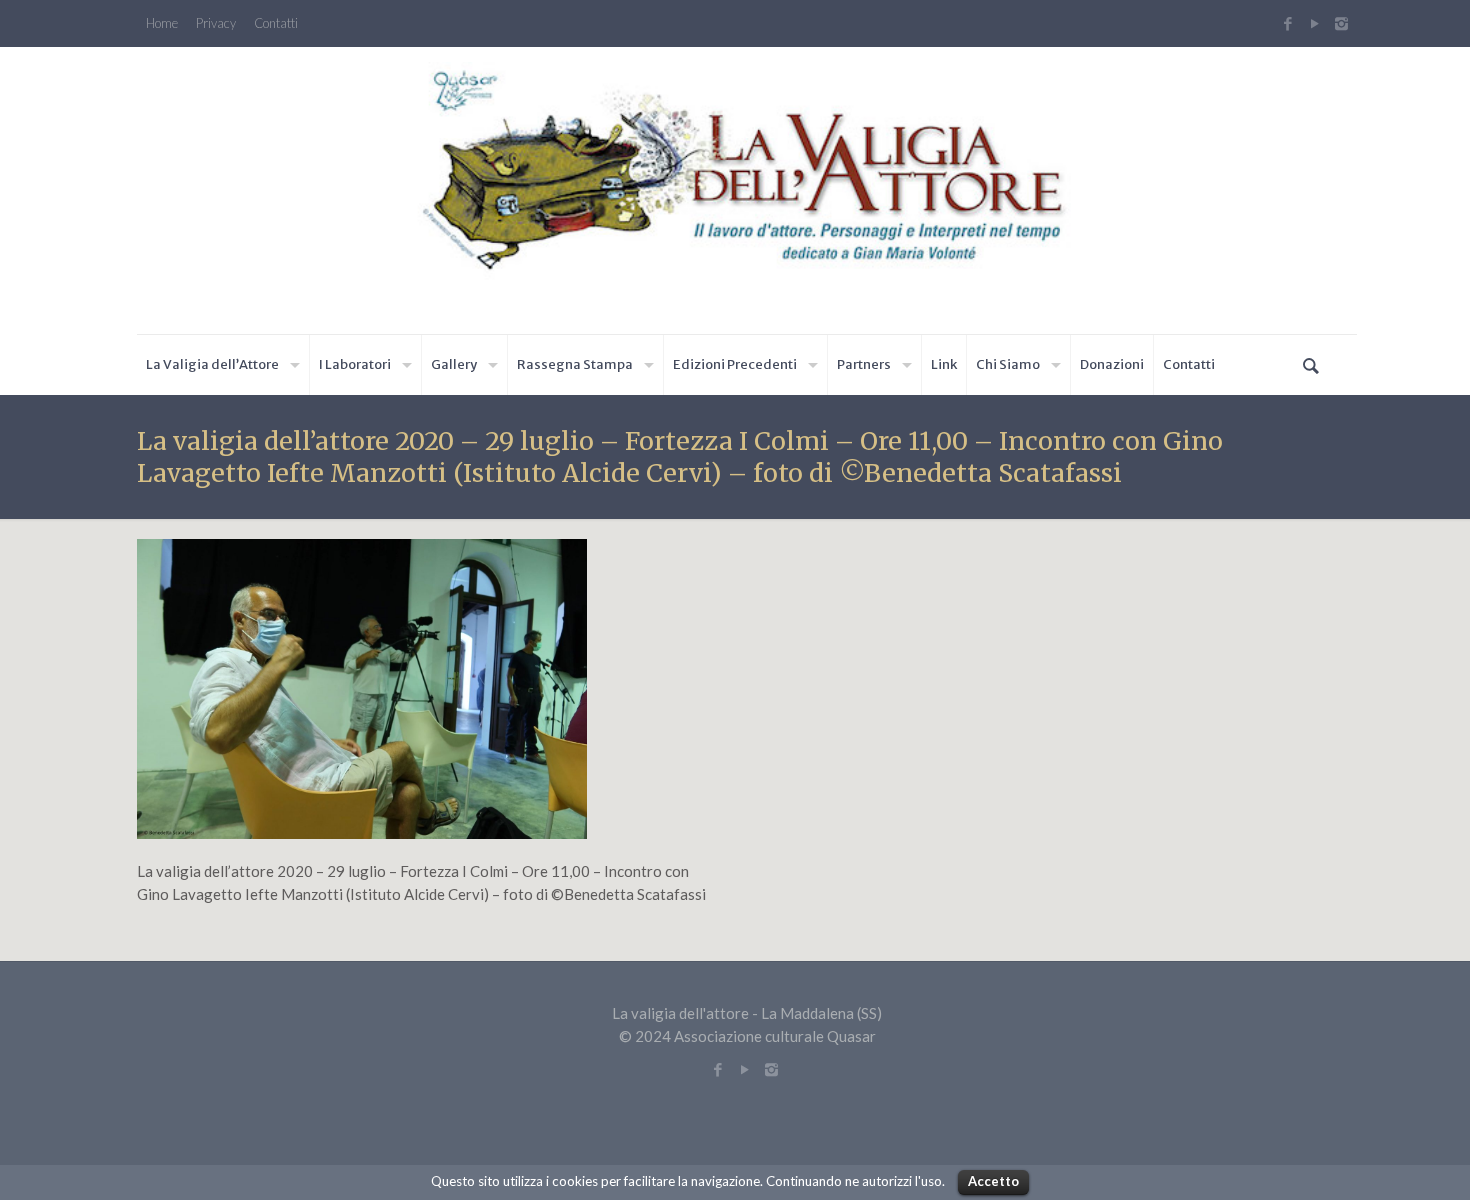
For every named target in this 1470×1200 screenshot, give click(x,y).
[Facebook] (1287, 23)
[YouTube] (1314, 23)
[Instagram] (1344, 23)
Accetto (993, 1181)
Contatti (276, 23)
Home (162, 23)
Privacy (216, 23)
